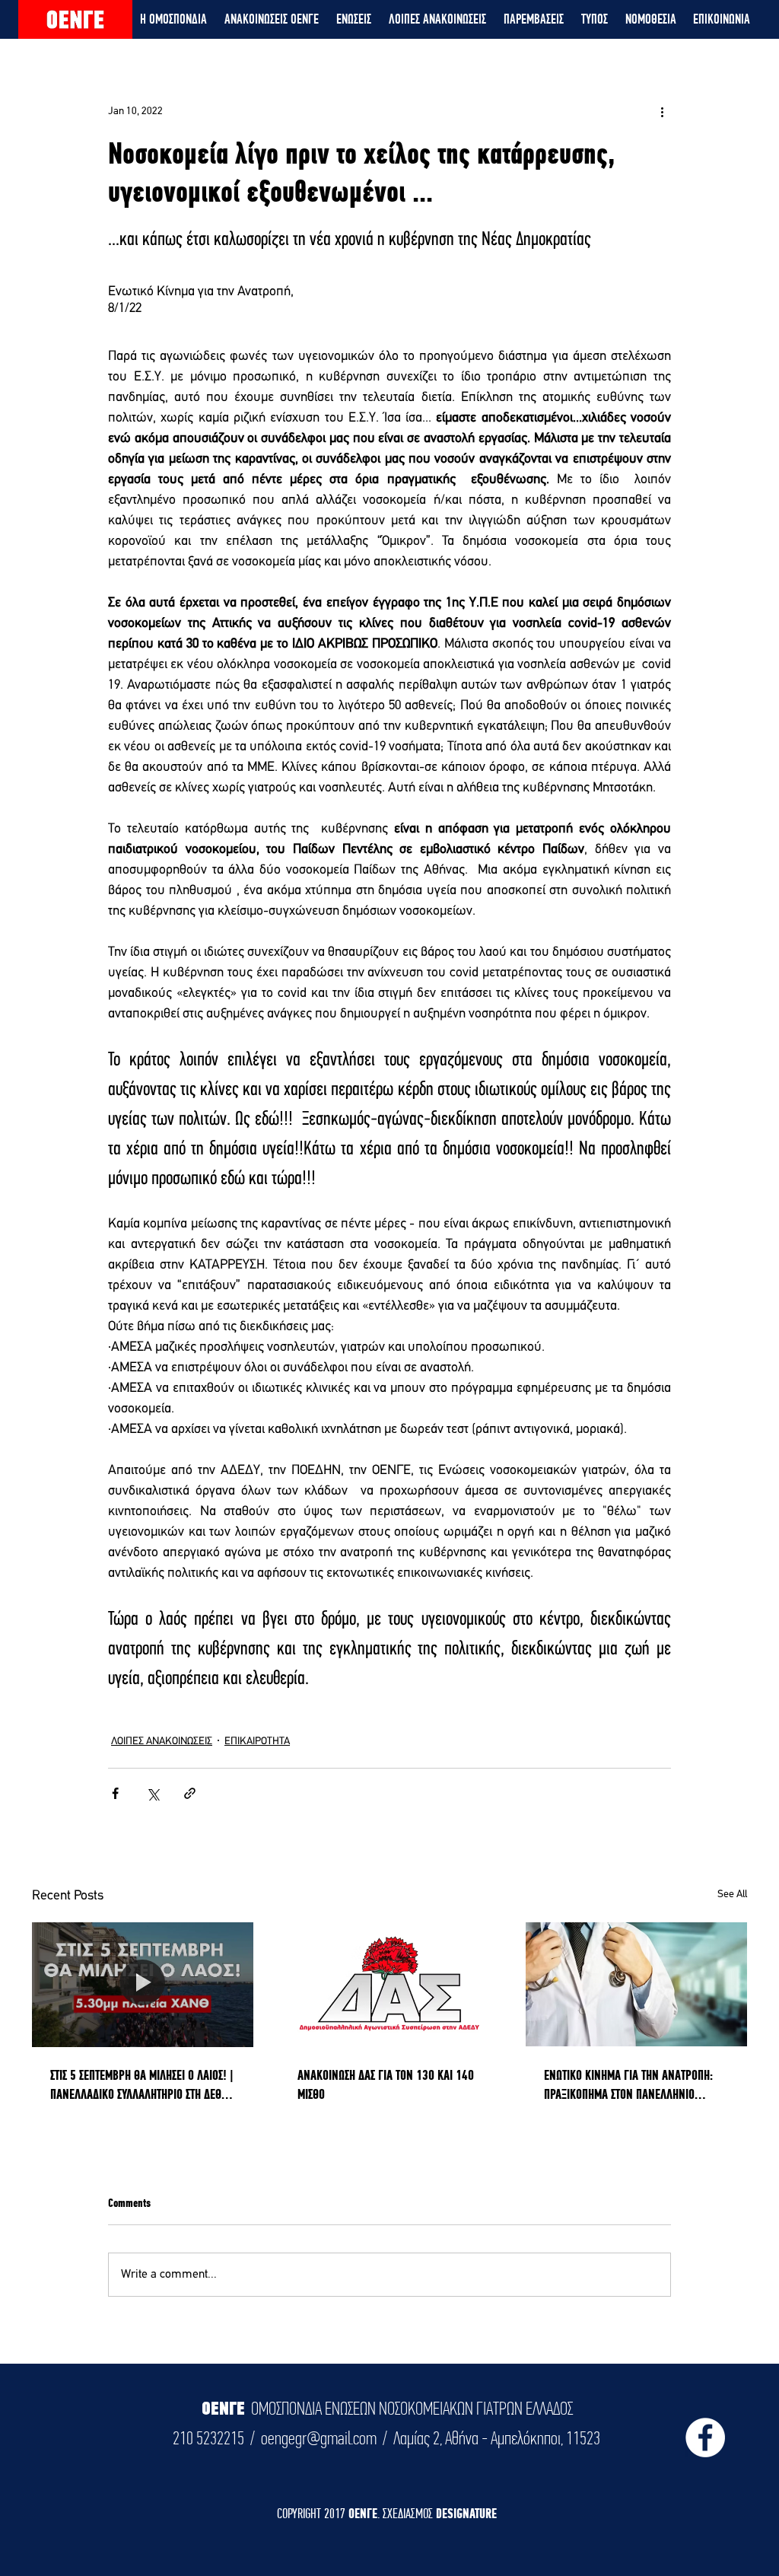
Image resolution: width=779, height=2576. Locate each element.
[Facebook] (705, 2437)
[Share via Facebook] (115, 1793)
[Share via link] (190, 1793)
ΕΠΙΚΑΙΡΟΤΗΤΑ (257, 1742)
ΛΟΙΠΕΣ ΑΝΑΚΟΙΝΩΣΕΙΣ (162, 1742)
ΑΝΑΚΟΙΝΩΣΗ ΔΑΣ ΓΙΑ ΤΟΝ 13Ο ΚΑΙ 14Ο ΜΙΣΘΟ (386, 2084)
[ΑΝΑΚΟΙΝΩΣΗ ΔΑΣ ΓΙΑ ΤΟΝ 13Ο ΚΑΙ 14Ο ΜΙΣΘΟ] (390, 1985)
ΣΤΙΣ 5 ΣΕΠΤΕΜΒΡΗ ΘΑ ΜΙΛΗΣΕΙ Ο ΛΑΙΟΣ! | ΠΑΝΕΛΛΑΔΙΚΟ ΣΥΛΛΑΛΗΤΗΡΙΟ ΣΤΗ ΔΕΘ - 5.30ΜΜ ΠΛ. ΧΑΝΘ (142, 2085)
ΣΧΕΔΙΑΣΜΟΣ (409, 2513)
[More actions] (662, 111)
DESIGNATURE (466, 2513)
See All (732, 1895)
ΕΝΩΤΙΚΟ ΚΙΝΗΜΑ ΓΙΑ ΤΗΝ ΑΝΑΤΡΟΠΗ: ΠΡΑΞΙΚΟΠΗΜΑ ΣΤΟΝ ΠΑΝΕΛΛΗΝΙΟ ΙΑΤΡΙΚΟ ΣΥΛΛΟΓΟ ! (628, 2085)
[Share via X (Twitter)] (153, 1793)
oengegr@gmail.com (319, 2438)
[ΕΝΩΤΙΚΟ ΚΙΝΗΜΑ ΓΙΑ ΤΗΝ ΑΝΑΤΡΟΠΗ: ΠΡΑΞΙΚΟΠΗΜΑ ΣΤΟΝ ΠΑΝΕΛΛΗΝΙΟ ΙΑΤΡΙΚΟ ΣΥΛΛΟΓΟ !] (636, 1984)
